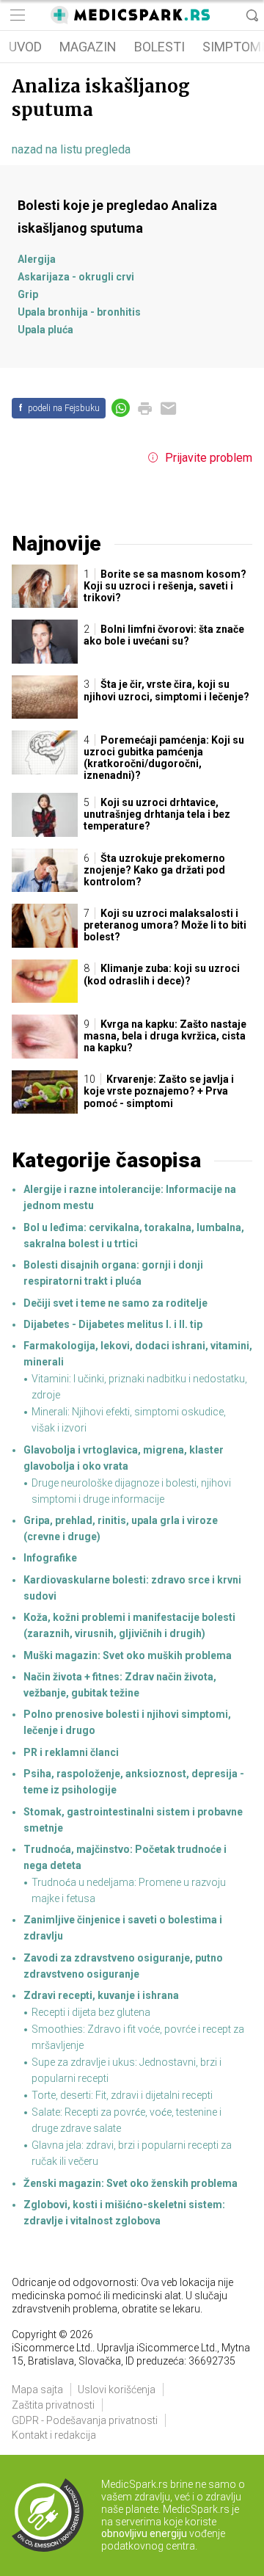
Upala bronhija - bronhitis (79, 312)
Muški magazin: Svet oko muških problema (128, 1655)
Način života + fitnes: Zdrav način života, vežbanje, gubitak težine (120, 1685)
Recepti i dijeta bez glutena (91, 2012)
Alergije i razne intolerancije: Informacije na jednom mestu (130, 1197)
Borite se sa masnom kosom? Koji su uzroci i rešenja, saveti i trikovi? (165, 586)
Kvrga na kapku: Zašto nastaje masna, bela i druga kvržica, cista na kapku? (165, 1036)
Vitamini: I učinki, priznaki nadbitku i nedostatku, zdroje (139, 1387)
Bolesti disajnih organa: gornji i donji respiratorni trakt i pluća (113, 1273)
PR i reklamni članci (71, 1752)
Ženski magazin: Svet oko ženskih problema (131, 2183)
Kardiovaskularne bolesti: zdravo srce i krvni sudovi (132, 1588)
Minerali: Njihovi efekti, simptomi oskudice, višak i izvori (129, 1420)
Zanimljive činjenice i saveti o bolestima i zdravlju (123, 1928)
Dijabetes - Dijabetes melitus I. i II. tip (113, 1324)
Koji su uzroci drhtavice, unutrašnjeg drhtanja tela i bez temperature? (157, 814)
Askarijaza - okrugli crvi (76, 277)
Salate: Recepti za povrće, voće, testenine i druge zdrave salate (126, 2120)
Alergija (37, 259)
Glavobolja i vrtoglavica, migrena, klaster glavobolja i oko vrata (124, 1458)
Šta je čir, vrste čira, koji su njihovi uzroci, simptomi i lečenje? (166, 690)
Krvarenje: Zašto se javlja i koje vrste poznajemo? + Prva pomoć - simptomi (159, 1091)
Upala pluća (45, 330)
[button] (16, 15)
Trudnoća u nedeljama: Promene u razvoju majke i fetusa (129, 1890)
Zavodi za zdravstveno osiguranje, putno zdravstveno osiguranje (123, 1966)
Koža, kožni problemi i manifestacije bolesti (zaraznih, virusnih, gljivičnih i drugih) (129, 1625)
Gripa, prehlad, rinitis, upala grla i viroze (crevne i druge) (121, 1528)
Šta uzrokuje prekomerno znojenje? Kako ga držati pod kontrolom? (154, 870)
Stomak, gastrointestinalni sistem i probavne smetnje (133, 1820)
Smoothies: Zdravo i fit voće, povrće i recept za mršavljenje (138, 2037)
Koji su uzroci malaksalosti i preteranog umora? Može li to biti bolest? (165, 925)
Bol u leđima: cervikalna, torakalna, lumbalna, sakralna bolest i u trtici (134, 1236)
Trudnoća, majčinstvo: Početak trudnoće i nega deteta (125, 1857)
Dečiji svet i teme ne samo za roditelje (115, 1303)
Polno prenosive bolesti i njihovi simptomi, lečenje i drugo (127, 1722)
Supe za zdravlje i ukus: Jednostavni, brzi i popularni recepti (126, 2070)
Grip (28, 294)
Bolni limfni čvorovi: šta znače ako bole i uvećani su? (164, 635)
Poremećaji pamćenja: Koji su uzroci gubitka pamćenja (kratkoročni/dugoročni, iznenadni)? (164, 758)
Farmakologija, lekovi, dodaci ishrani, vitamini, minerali (138, 1354)
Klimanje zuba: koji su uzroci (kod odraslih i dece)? (162, 974)
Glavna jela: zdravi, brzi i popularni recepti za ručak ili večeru (132, 2153)
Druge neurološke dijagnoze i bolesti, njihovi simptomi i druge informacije (131, 1491)
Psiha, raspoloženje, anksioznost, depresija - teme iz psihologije (134, 1782)
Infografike (50, 1558)
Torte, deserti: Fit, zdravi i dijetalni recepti (122, 2095)
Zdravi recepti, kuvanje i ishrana (101, 1995)
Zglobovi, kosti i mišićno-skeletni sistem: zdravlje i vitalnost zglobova (124, 2213)
